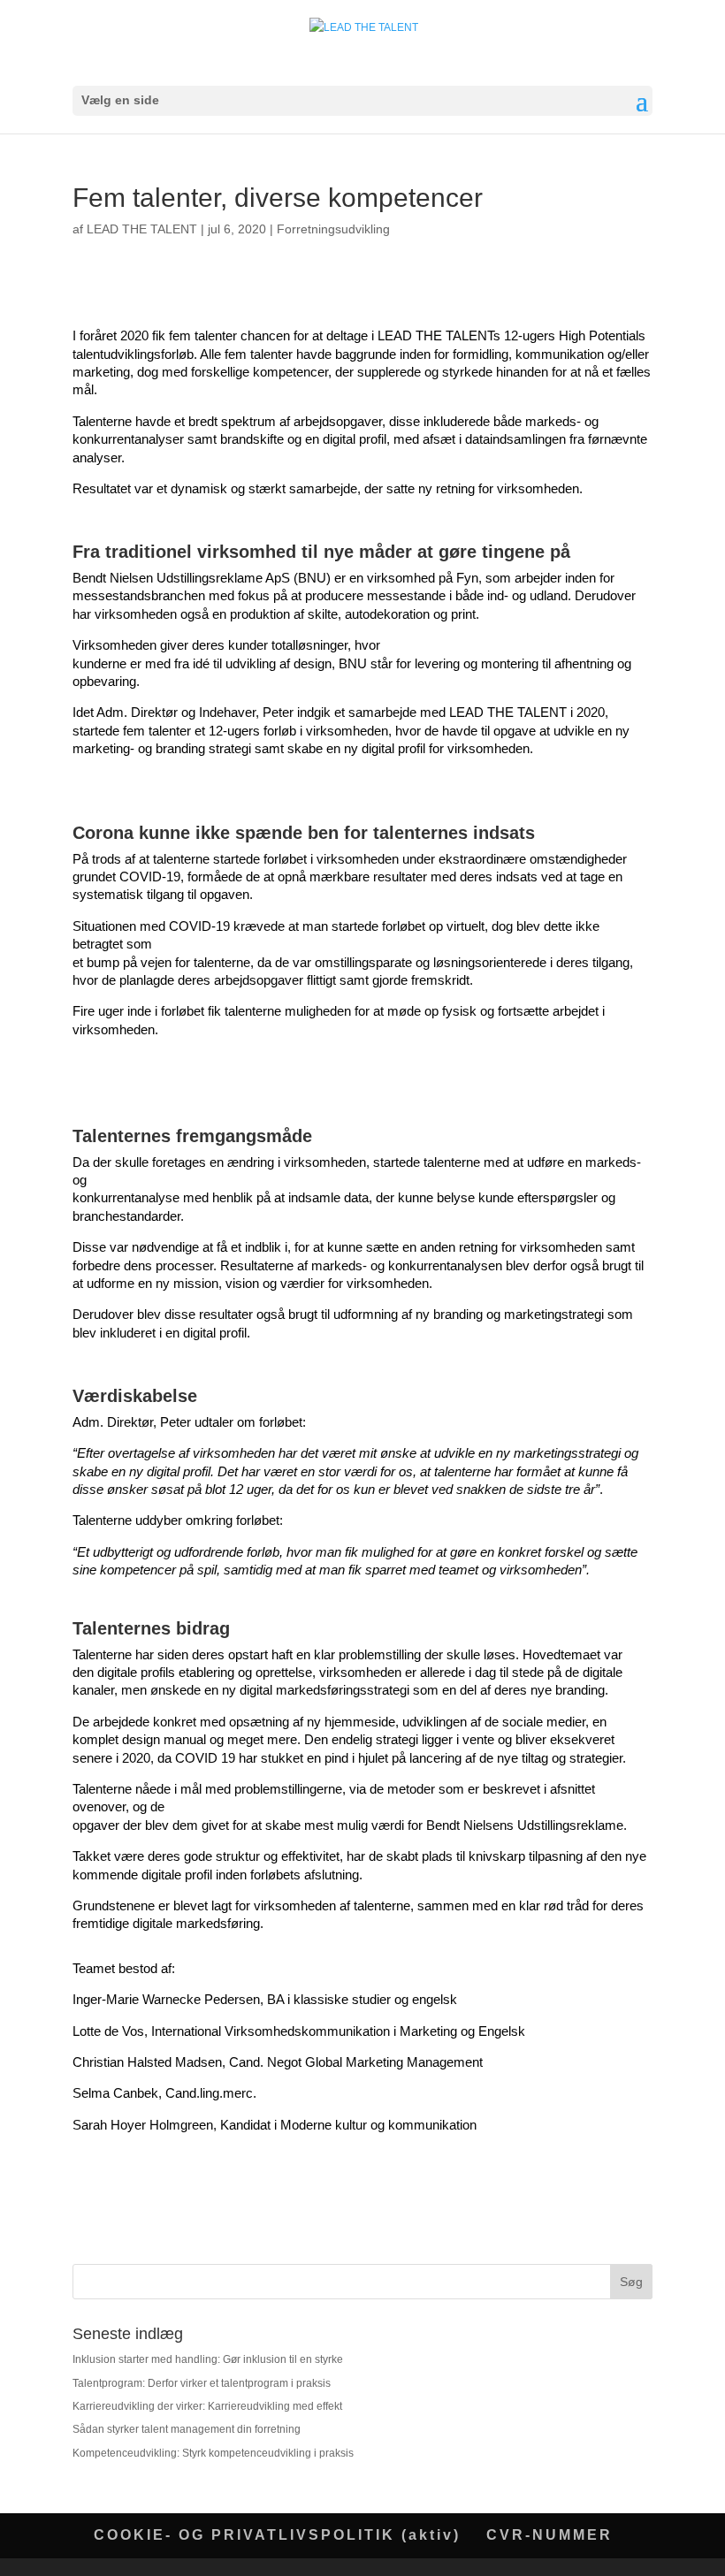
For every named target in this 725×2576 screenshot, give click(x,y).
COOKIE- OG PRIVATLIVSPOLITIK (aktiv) (277, 2535)
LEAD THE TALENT (142, 229)
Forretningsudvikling (333, 229)
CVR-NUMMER (549, 2535)
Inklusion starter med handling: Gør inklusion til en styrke (209, 2359)
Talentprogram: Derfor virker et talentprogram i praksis (202, 2383)
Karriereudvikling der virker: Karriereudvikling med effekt (207, 2406)
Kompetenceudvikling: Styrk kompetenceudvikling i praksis (213, 2453)
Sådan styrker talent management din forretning (188, 2429)
